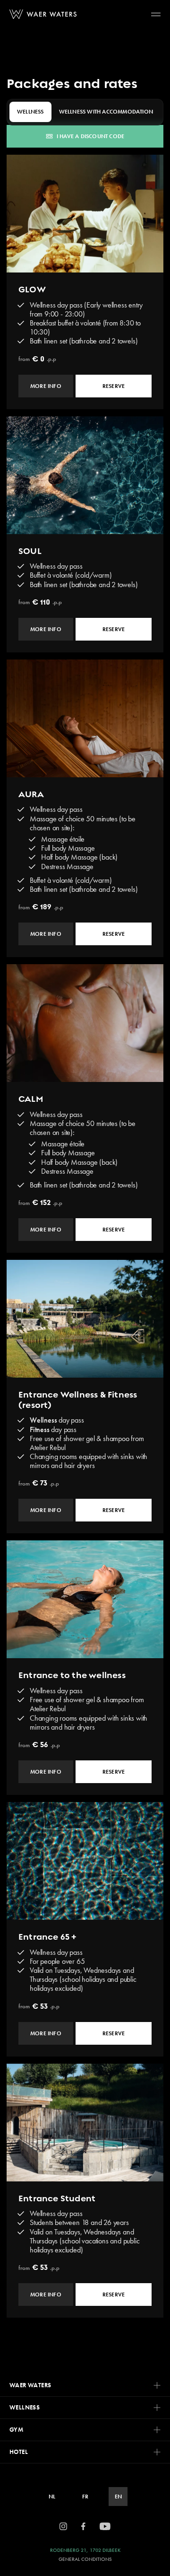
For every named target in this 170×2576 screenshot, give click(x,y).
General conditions (85, 2559)
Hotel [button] (19, 2452)
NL (52, 2497)
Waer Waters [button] (30, 2385)
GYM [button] (16, 2430)
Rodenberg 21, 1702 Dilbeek (85, 2550)
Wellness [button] (25, 2407)
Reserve (114, 386)
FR (85, 2497)
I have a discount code (90, 136)
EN (118, 2497)
